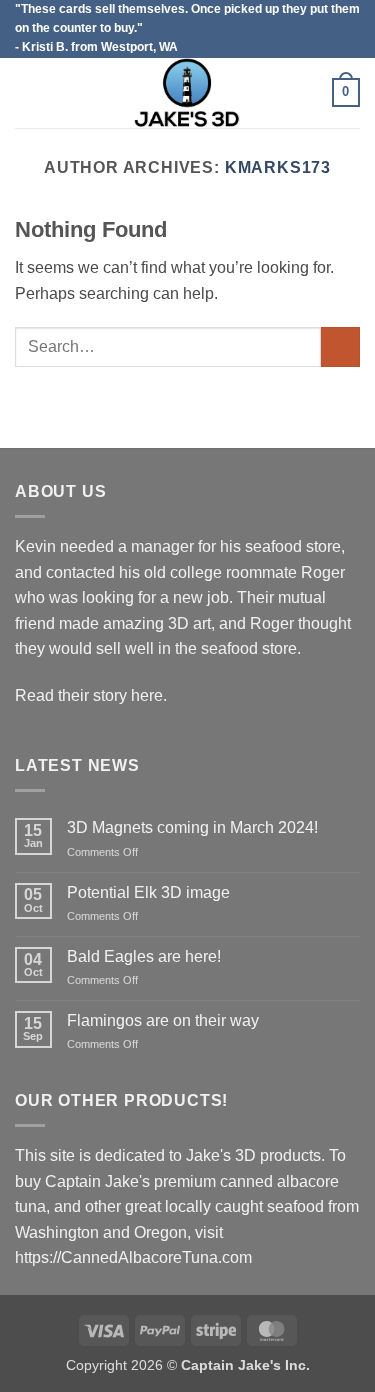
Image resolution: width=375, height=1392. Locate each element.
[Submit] (340, 346)
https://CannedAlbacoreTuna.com (133, 1257)
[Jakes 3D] (188, 93)
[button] (27, 92)
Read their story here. (91, 695)
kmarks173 (278, 167)
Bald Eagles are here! (144, 956)
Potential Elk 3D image (148, 892)
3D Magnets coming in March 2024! (192, 827)
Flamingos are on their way (163, 1020)
